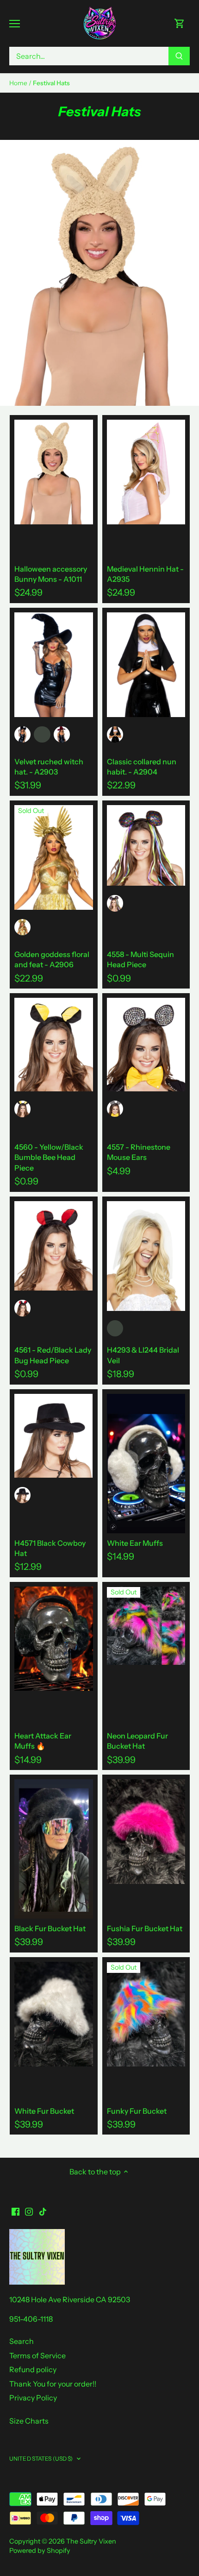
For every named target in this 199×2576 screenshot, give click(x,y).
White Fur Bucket (44, 2111)
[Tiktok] (43, 2211)
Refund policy (33, 2369)
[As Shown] (115, 903)
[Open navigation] (15, 24)
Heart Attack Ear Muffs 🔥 (43, 1741)
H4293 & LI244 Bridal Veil (143, 1355)
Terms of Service (37, 2356)
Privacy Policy (33, 2398)
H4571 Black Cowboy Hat (50, 1548)
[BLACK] (22, 734)
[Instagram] (29, 2211)
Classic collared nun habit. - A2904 (142, 767)
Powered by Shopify (40, 2551)
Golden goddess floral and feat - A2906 (52, 959)
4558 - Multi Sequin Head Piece (140, 959)
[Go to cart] (180, 23)
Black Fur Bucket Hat (50, 1928)
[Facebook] (16, 2211)
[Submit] (179, 56)
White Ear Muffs (135, 1543)
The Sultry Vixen (91, 2541)
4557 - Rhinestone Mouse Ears (139, 1152)
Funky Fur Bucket (137, 2111)
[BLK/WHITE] (115, 734)
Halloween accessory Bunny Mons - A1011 (51, 574)
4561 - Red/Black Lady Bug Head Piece (53, 1355)
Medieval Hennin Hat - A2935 (145, 574)
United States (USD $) (41, 2459)
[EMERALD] (42, 734)
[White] (115, 1328)
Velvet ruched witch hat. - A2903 (49, 767)
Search (22, 2341)
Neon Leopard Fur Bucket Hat (137, 1741)
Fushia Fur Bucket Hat (145, 1928)
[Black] (115, 1109)
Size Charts (29, 2421)
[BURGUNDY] (62, 734)
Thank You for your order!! (53, 2384)
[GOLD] (22, 927)
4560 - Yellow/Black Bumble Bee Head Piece (49, 1157)
